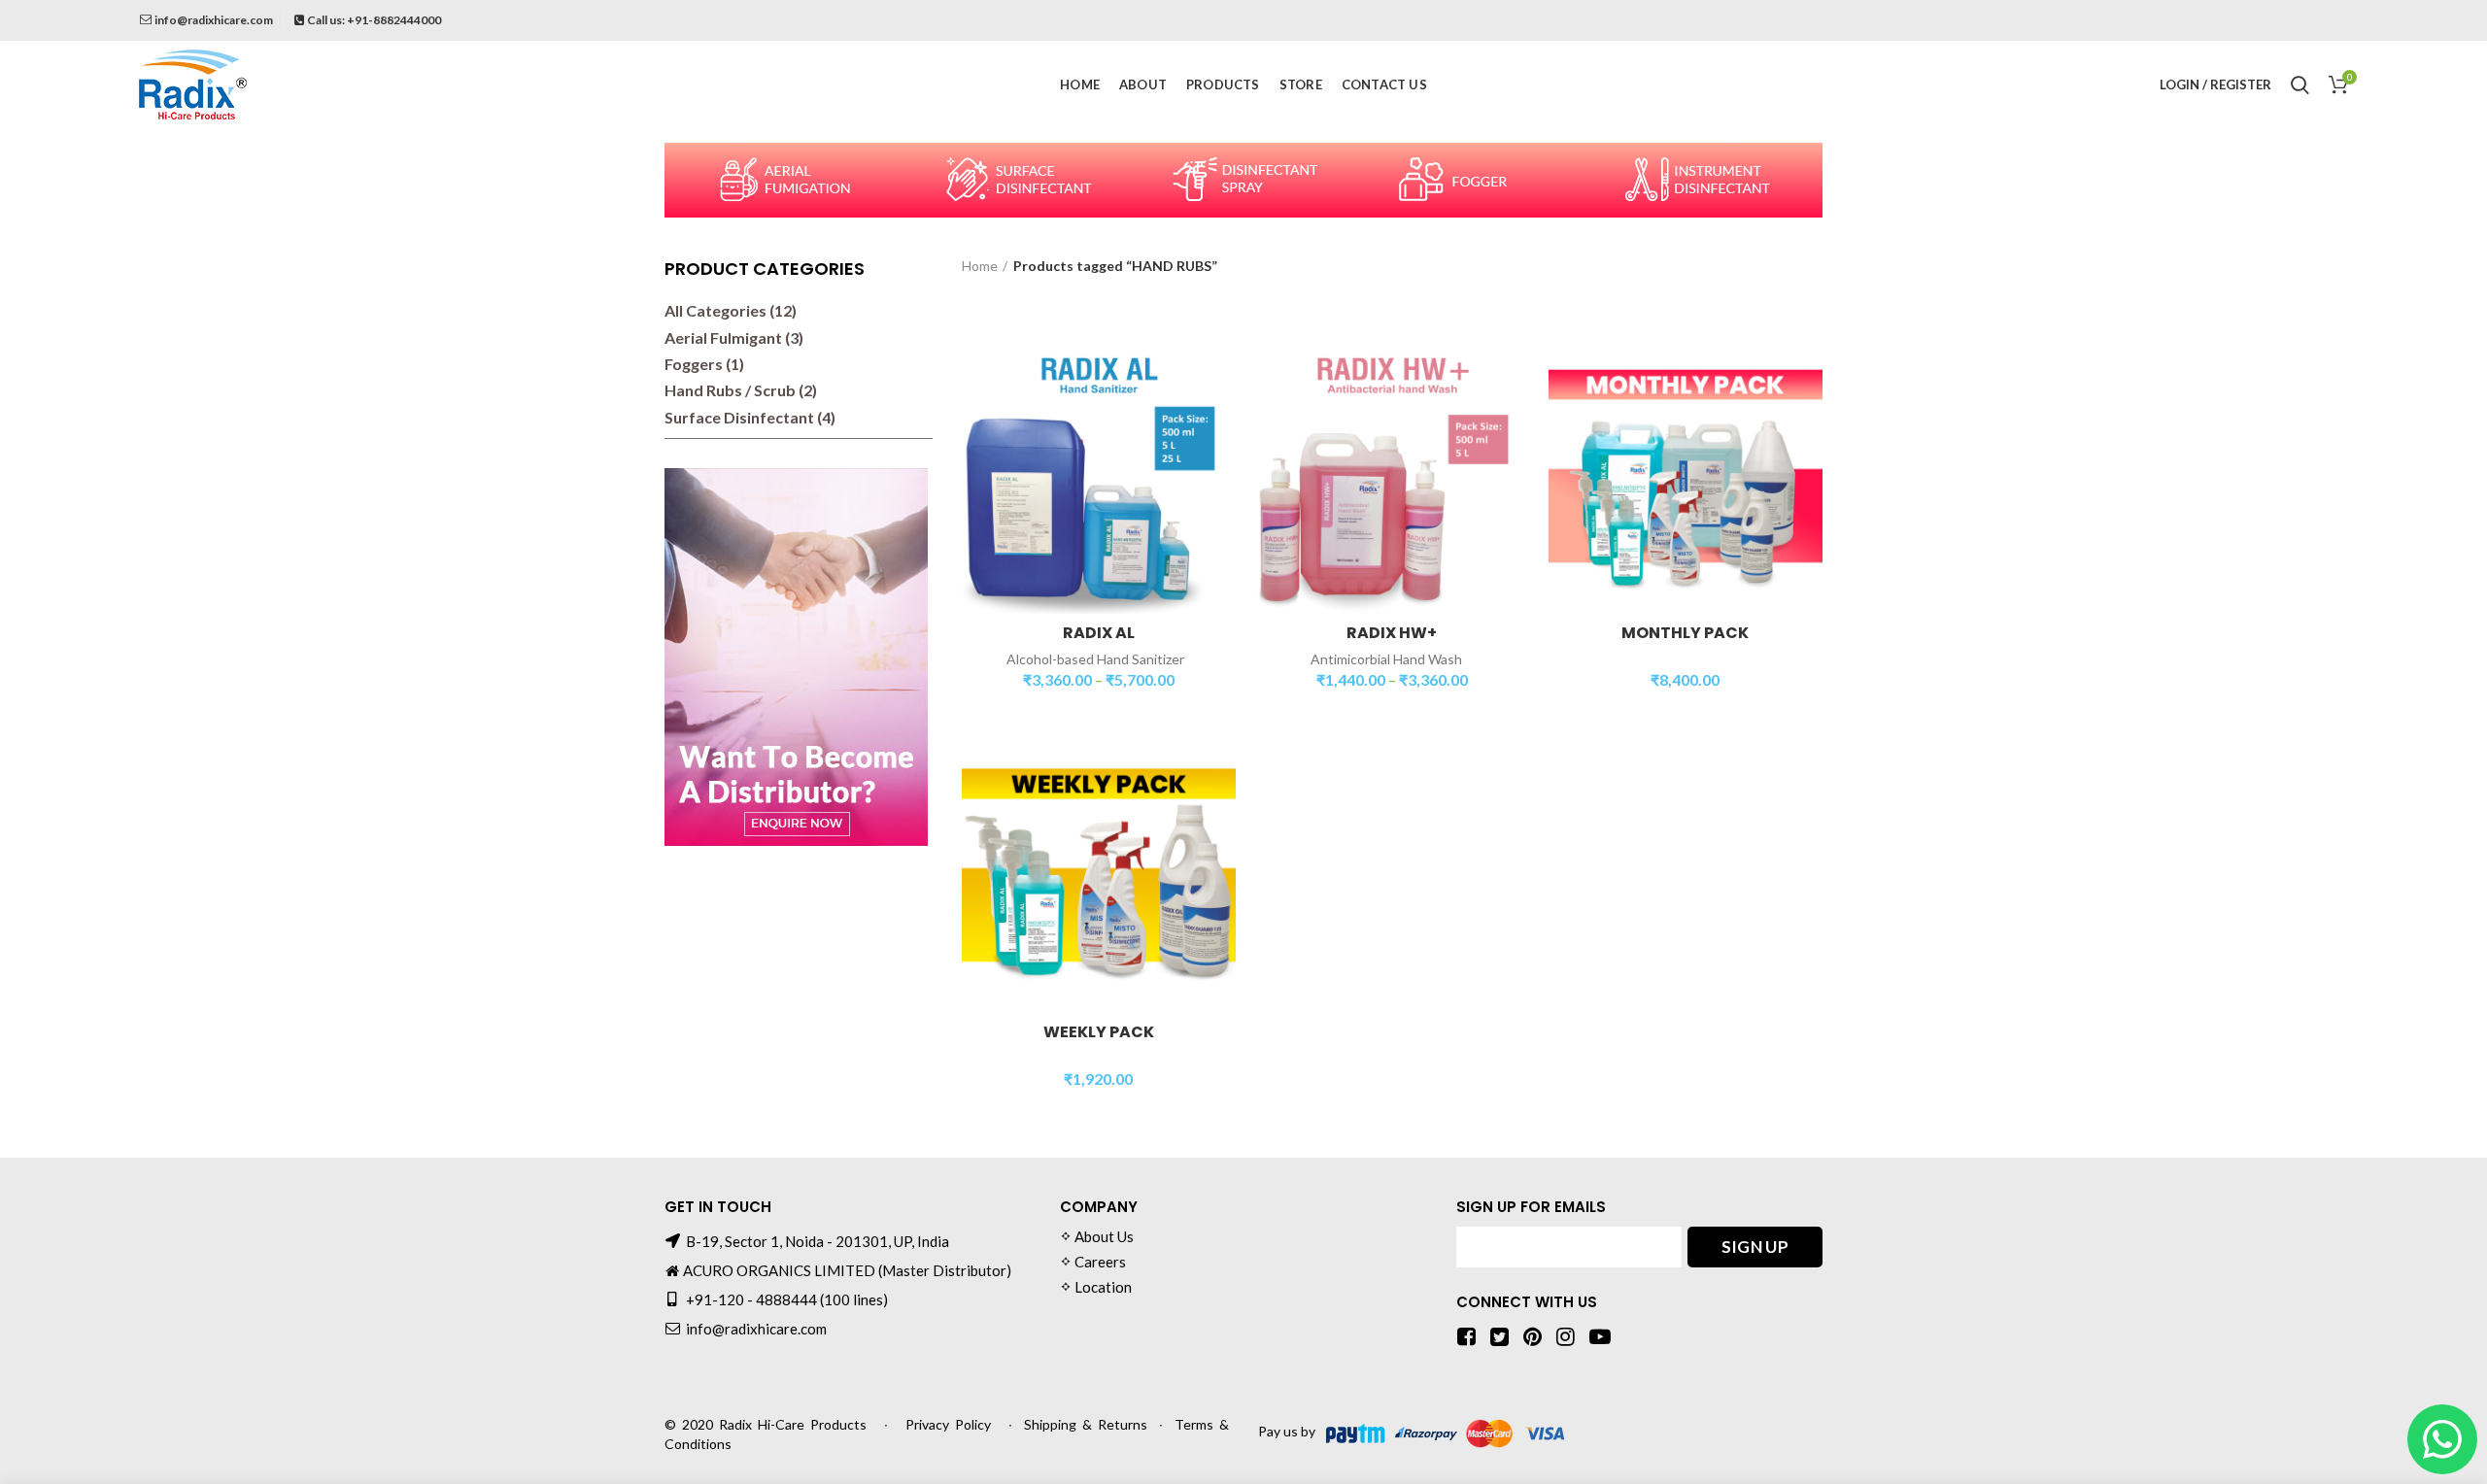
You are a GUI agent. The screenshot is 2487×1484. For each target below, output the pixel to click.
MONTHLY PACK (1685, 634)
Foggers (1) (704, 364)
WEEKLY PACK (1099, 1033)
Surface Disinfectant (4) (750, 417)
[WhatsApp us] (2442, 1439)
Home (980, 266)
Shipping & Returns (1086, 1424)
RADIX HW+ (1392, 634)
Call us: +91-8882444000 (374, 20)
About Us (1104, 1236)
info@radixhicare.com (214, 20)
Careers (1100, 1262)
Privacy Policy (948, 1424)
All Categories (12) (731, 310)
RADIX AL (1099, 634)
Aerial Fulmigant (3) (734, 337)
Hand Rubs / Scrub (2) (741, 390)
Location (1103, 1287)
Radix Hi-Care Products (793, 1424)
